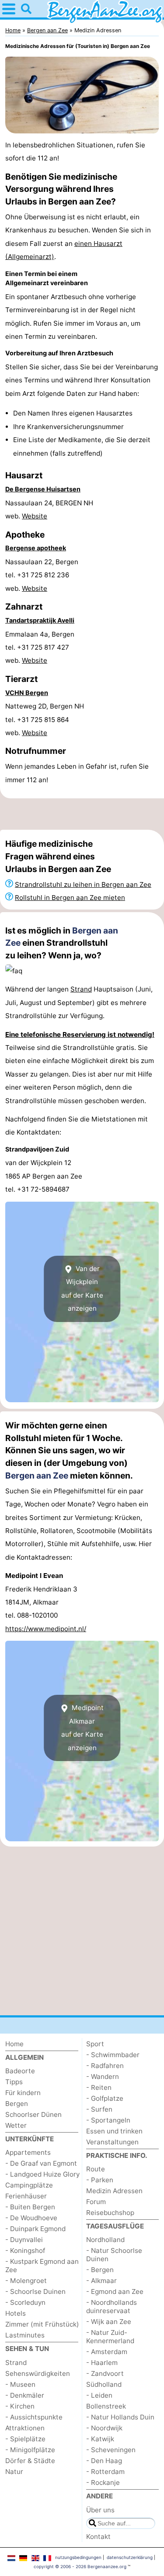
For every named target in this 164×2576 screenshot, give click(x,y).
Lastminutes (25, 2335)
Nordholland (105, 2240)
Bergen (17, 2104)
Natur (14, 2472)
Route (96, 2169)
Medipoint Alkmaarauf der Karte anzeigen (82, 1728)
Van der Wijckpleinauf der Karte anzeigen (82, 1288)
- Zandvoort (105, 2373)
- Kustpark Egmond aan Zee (42, 2266)
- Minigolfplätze (30, 2450)
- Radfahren (105, 2066)
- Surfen (99, 2109)
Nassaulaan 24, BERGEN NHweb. (49, 509)
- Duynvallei (24, 2240)
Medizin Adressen (114, 2191)
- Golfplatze (105, 2098)
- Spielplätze (25, 2439)
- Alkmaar (101, 2281)
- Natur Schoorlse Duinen (114, 2255)
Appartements (28, 2152)
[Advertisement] (82, 814)
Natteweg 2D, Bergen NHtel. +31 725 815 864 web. (45, 719)
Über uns (100, 2510)
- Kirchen (20, 2406)
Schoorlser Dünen (33, 2114)
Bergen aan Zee (37, 1475)
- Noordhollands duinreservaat (112, 2307)
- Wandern (103, 2077)
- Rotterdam (105, 2472)
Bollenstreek (106, 2406)
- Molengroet (26, 2281)
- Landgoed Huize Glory (42, 2174)
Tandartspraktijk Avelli (40, 620)
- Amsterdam (107, 2352)
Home (14, 2044)
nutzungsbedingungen (78, 2557)
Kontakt (98, 2537)
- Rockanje (103, 2482)
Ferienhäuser (26, 2196)
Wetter (16, 2125)
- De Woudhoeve (31, 2218)
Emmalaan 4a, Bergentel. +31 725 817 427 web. (40, 647)
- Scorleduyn (25, 2302)
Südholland (104, 2384)
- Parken (100, 2180)
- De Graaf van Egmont (41, 2163)
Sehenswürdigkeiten (38, 2373)
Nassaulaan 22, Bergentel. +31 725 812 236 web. (42, 575)
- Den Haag (104, 2461)
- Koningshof (25, 2251)
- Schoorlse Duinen (35, 2291)
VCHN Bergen (27, 693)
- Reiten (99, 2087)
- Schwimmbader (113, 2055)
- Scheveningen (111, 2450)
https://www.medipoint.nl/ (46, 1629)
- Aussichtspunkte (34, 2417)
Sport (95, 2044)
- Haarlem (102, 2363)
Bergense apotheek (36, 548)
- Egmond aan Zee (115, 2291)
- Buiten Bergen (30, 2207)
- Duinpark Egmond (35, 2229)
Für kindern (23, 2093)
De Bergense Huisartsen (43, 489)
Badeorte (20, 2071)
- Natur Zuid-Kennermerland (110, 2337)
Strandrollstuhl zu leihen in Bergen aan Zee (83, 884)
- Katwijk (100, 2439)
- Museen (20, 2384)
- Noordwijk (104, 2428)
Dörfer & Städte (30, 2461)
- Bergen (100, 2270)
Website (35, 516)
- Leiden (99, 2395)
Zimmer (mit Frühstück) (42, 2324)
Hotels (16, 2313)
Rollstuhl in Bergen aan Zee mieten (70, 898)
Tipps (14, 2082)
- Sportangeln (108, 2120)
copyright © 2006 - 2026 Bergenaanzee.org (80, 2566)
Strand (81, 989)
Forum (96, 2202)
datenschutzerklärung (130, 2557)
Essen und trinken (114, 2131)
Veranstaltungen (112, 2142)
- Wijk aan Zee (109, 2322)
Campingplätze (29, 2185)
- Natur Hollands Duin (120, 2417)
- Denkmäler (25, 2395)
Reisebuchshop (110, 2213)
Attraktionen (25, 2428)
